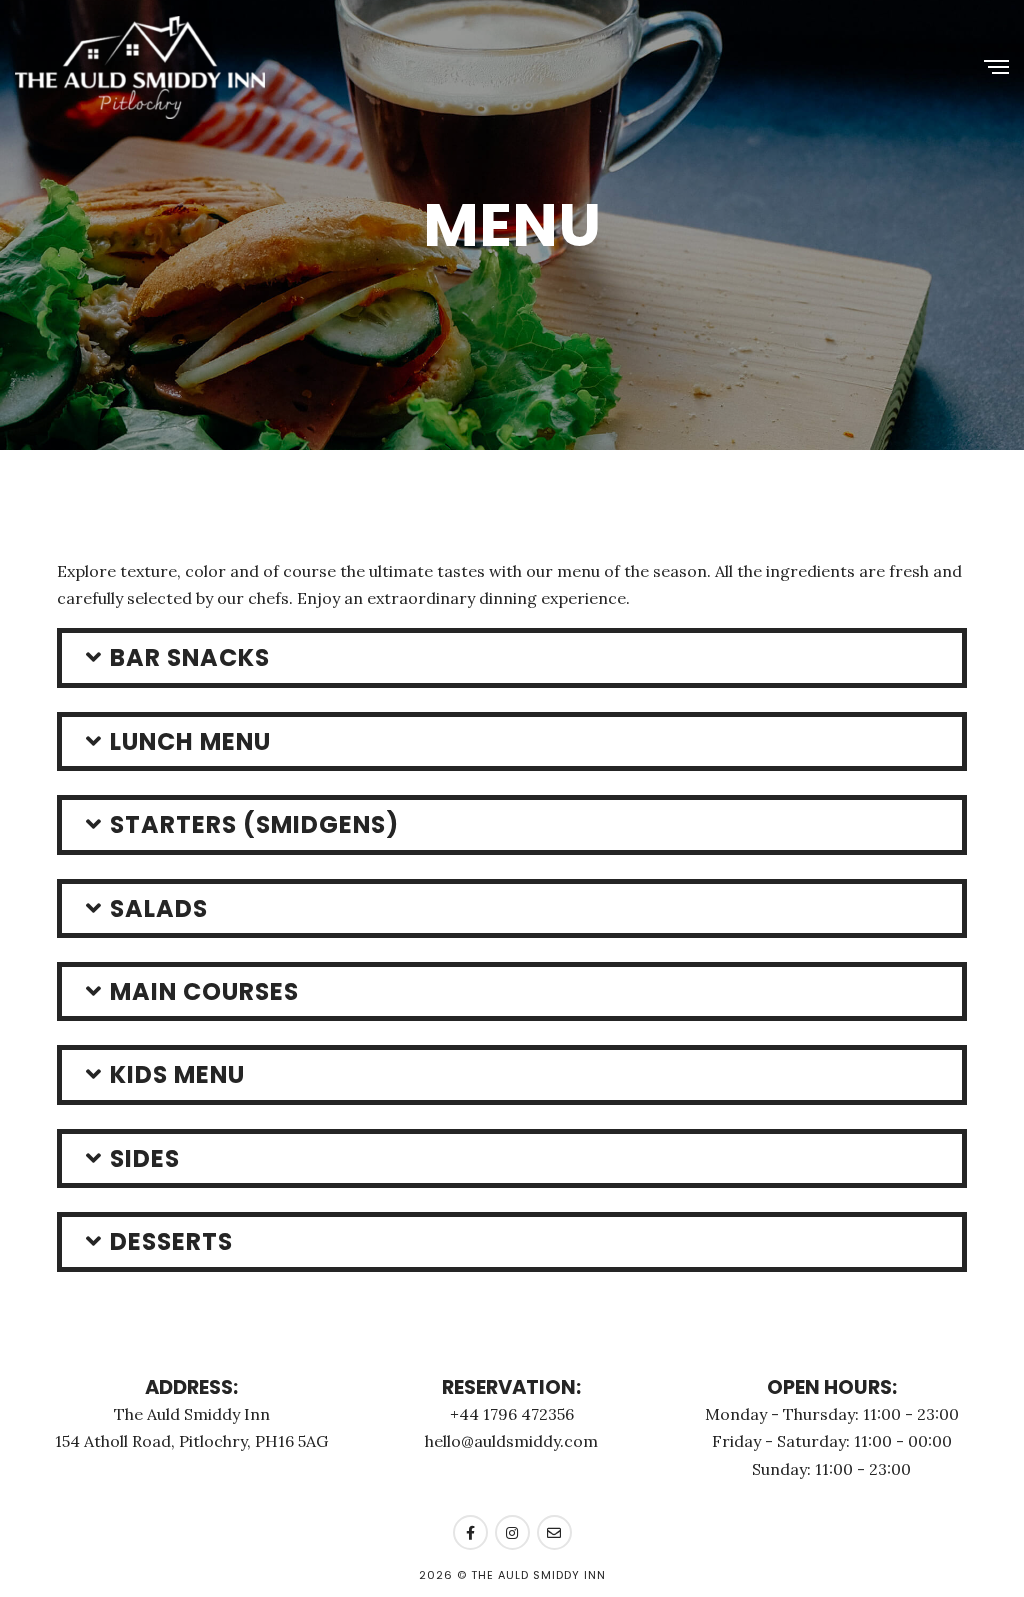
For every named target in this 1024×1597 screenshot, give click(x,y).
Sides (145, 1158)
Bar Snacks (190, 657)
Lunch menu (190, 741)
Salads (159, 908)
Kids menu (177, 1074)
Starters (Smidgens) (254, 824)
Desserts (171, 1241)
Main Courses (204, 991)
